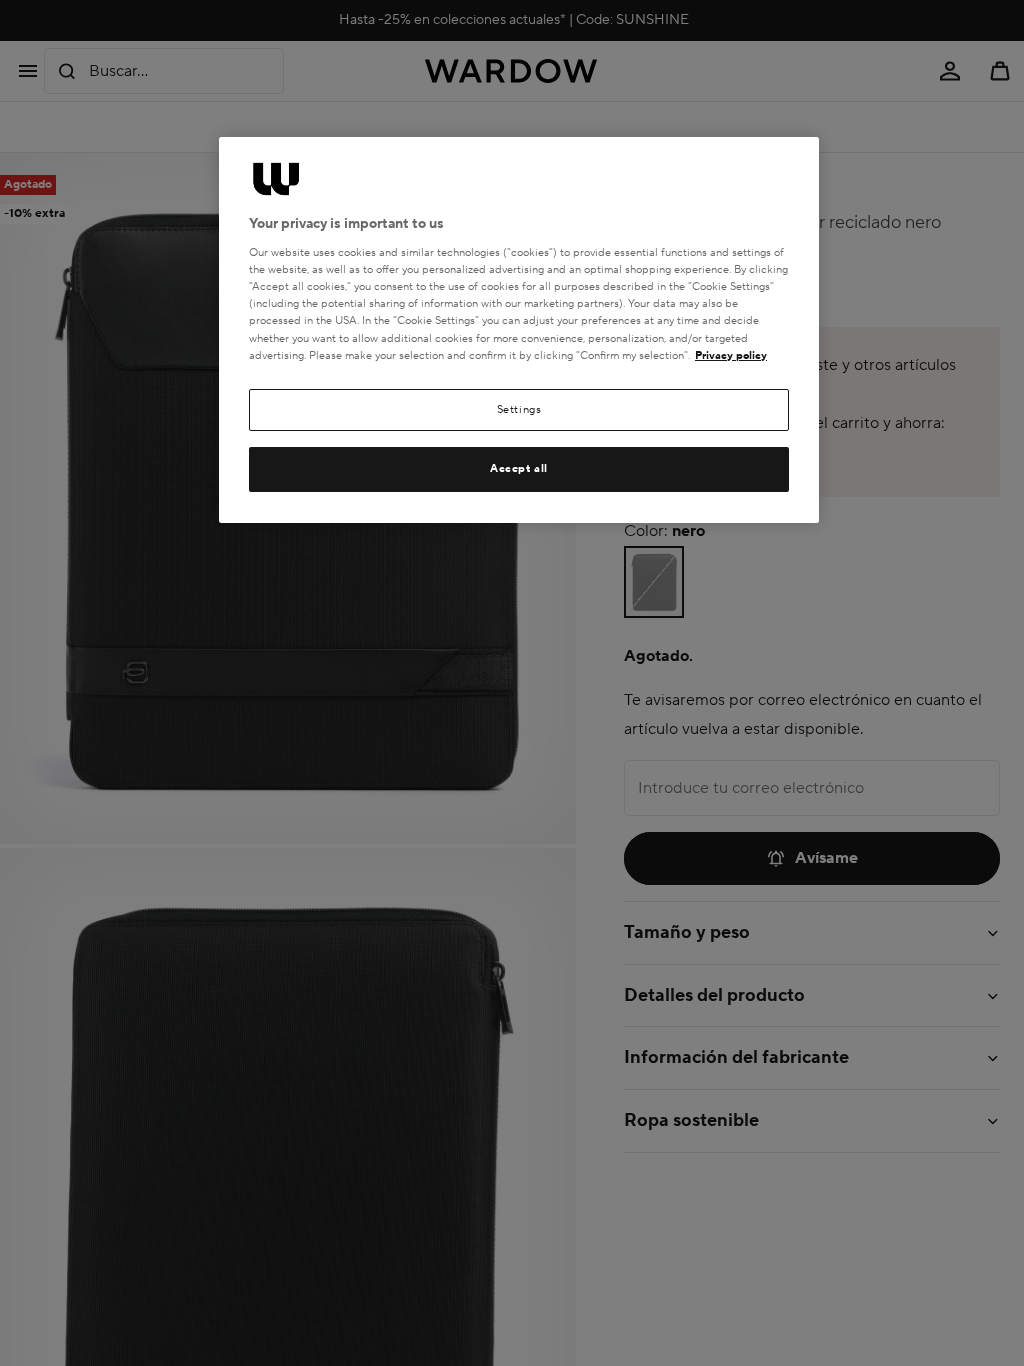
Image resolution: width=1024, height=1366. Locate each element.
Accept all (519, 468)
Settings (519, 409)
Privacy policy (731, 355)
